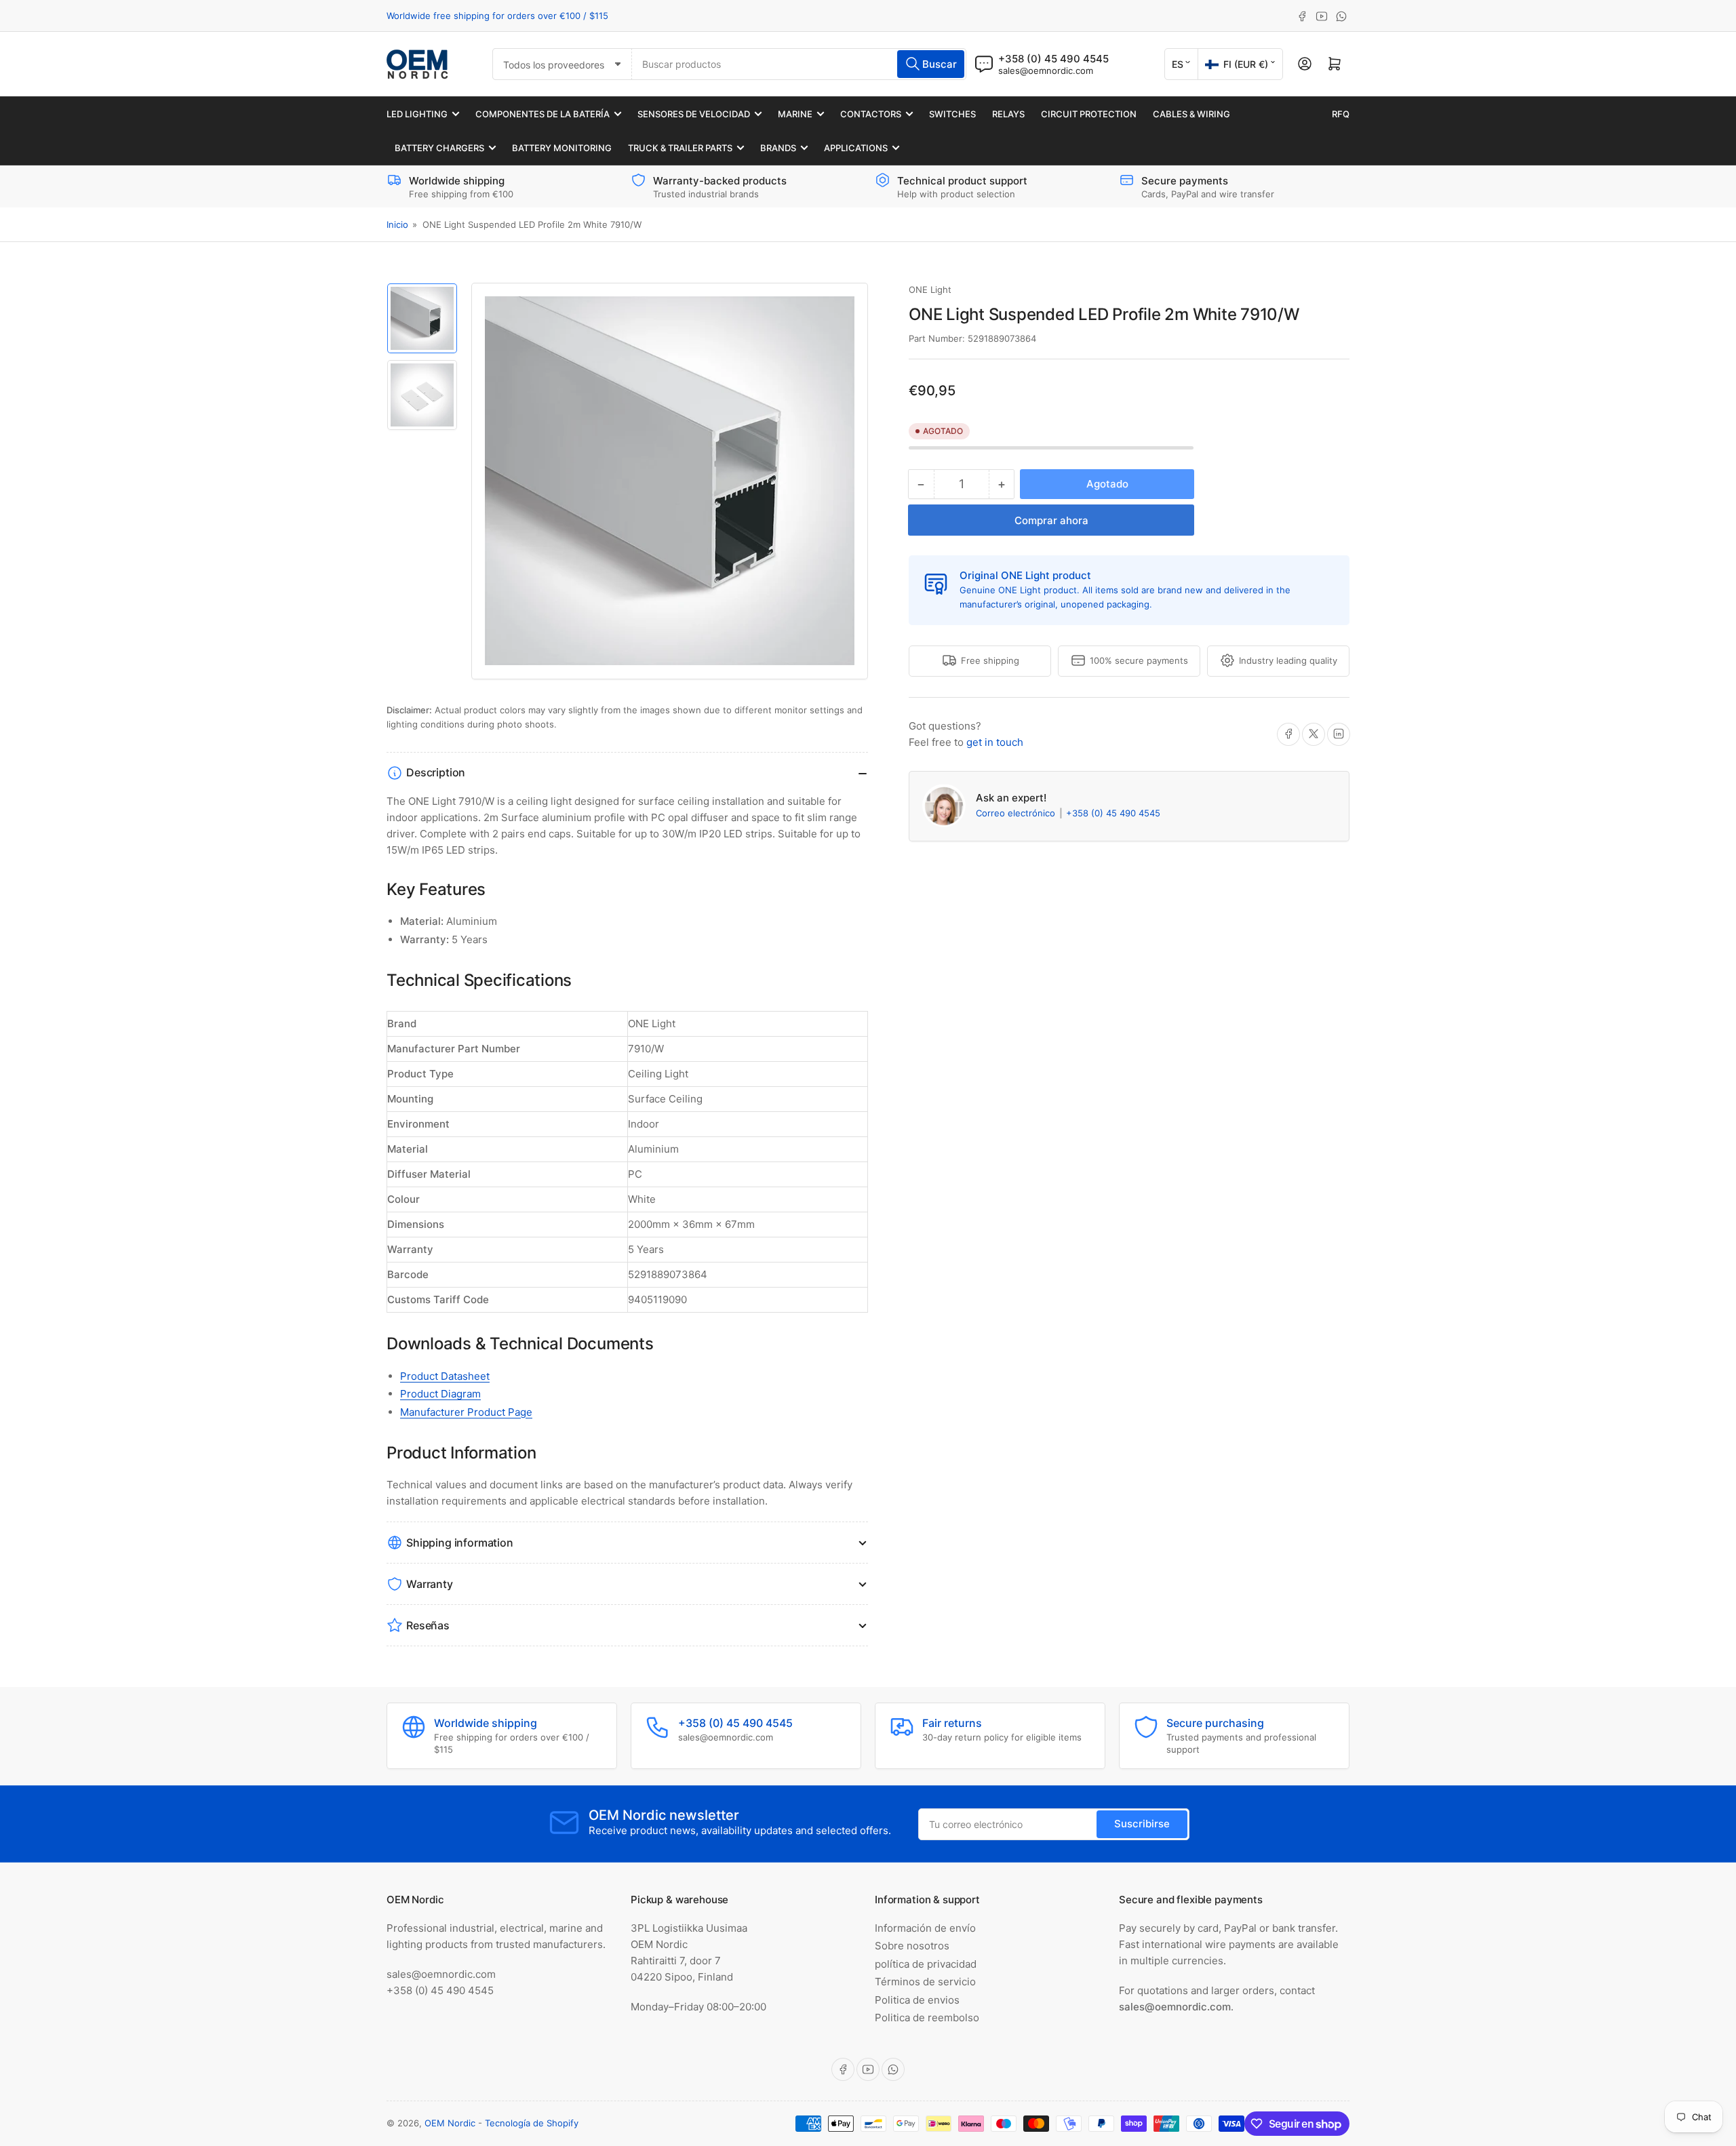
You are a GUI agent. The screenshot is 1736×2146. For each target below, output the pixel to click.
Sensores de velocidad (694, 114)
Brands (778, 148)
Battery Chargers (439, 148)
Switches (952, 114)
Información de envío (925, 1928)
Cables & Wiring (1191, 114)
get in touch (995, 741)
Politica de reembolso (927, 2018)
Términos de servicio (925, 1982)
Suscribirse (1142, 1824)
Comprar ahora (1051, 520)
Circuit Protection (1089, 114)
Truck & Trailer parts (680, 148)
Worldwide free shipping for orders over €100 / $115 (497, 16)
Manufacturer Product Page (466, 1412)
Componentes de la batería (542, 114)
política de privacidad (926, 1964)
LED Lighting (417, 114)
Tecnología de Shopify (532, 2123)
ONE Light (930, 290)
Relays (1008, 114)
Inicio (397, 224)
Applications (856, 148)
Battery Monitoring (562, 148)
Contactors (871, 114)
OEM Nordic (450, 2123)
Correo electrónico (1017, 812)
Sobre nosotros (912, 1946)
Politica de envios (917, 2000)
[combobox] (799, 64)
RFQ (1341, 114)
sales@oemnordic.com (1046, 71)
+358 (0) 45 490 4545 (1113, 812)
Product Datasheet (445, 1376)
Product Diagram (440, 1394)
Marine (795, 114)
